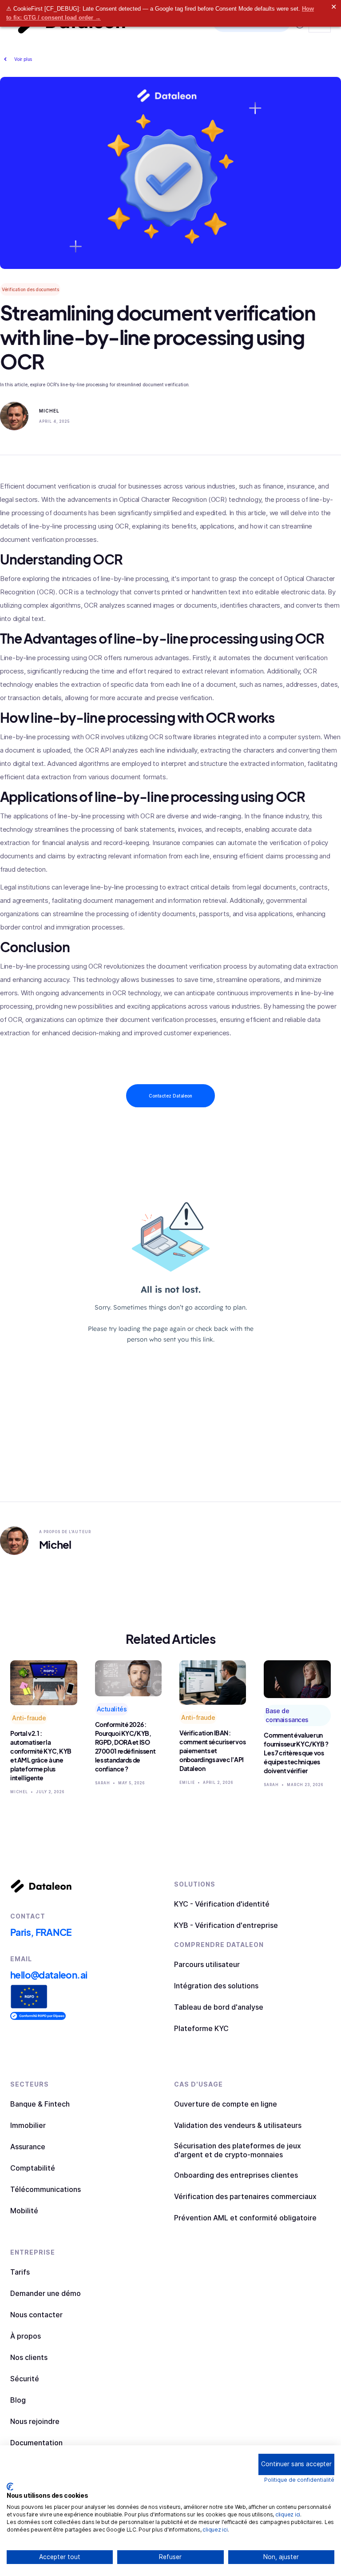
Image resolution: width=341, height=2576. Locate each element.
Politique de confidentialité (299, 2480)
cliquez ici (288, 2514)
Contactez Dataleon (170, 1096)
